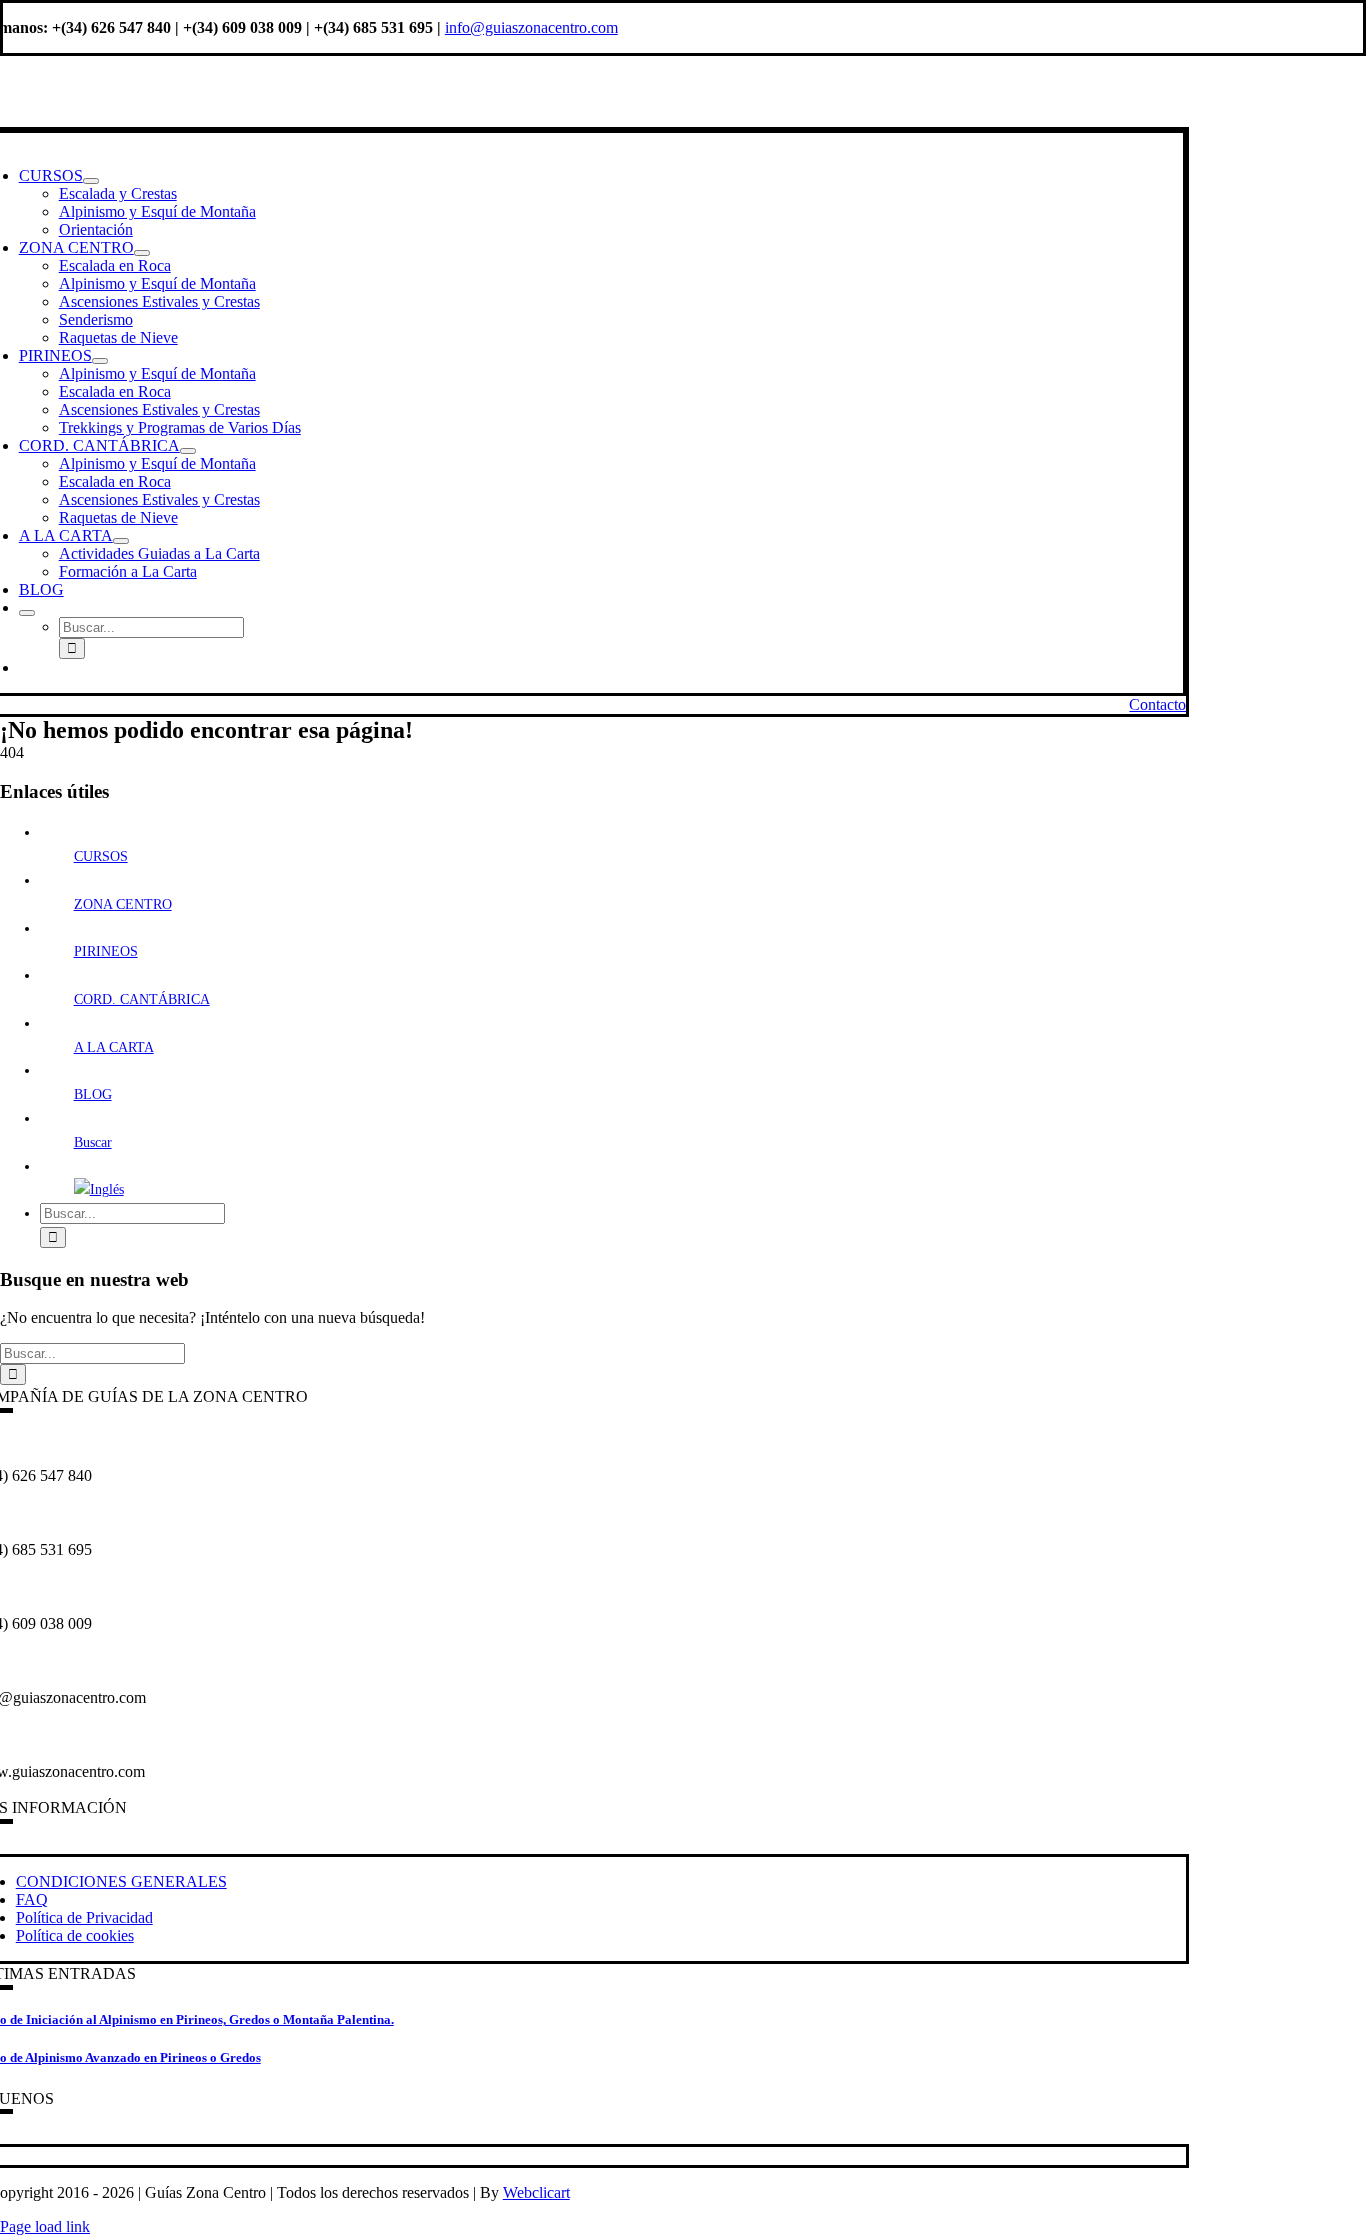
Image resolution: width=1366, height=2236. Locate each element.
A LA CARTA (114, 1047)
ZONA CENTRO (123, 904)
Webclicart (536, 2192)
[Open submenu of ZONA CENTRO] (142, 253)
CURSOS (101, 856)
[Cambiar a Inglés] (28, 667)
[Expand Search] (27, 613)
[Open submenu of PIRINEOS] (100, 361)
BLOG (93, 1094)
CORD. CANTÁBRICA (142, 999)
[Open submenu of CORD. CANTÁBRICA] (188, 451)
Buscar (93, 1142)
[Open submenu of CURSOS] (91, 181)
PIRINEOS (106, 951)
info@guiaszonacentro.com (531, 27)
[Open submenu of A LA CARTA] (121, 541)
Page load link (45, 2226)
